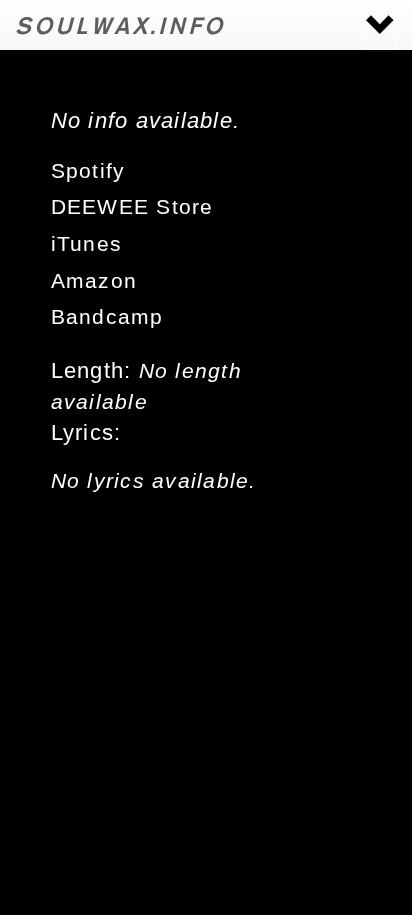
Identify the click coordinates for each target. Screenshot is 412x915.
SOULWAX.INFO (120, 24)
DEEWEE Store (132, 207)
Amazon (94, 281)
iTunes (87, 244)
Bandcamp (107, 317)
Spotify (88, 171)
